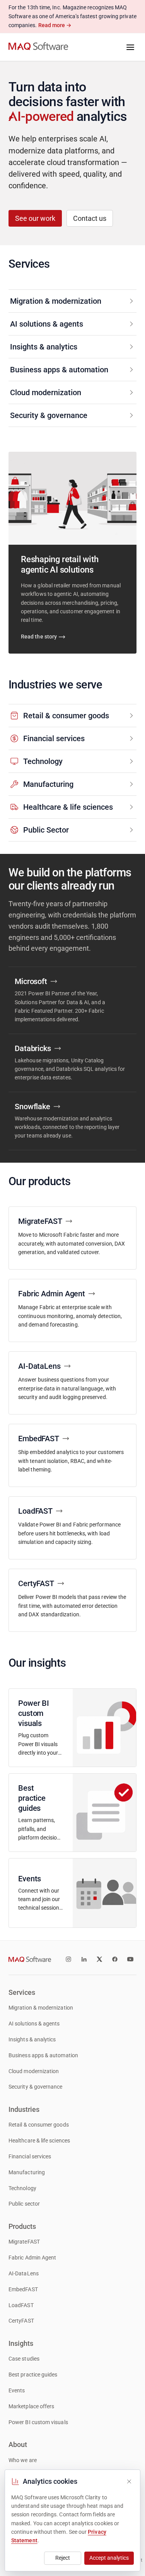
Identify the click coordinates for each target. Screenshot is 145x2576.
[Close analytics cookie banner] (129, 2481)
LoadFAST (21, 2305)
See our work (35, 218)
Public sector (24, 2204)
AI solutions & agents (34, 2024)
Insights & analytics (32, 2040)
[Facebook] (115, 1959)
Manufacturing (27, 2172)
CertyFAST (21, 2321)
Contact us (90, 218)
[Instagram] (68, 1959)
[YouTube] (130, 1959)
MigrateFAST (24, 2242)
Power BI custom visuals (38, 2422)
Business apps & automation (43, 2055)
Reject (63, 2558)
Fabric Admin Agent (32, 2258)
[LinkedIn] (84, 1959)
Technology (22, 2188)
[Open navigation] (130, 47)
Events (17, 2391)
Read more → (55, 25)
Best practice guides (33, 2375)
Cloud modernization (34, 2071)
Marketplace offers (31, 2407)
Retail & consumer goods (39, 2125)
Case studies (24, 2359)
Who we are (23, 2460)
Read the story (39, 637)
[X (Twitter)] (99, 1959)
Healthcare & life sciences (39, 2141)
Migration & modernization (41, 2008)
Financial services (30, 2157)
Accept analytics (109, 2558)
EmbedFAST (23, 2289)
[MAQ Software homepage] (38, 47)
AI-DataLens (24, 2274)
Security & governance (36, 2087)
